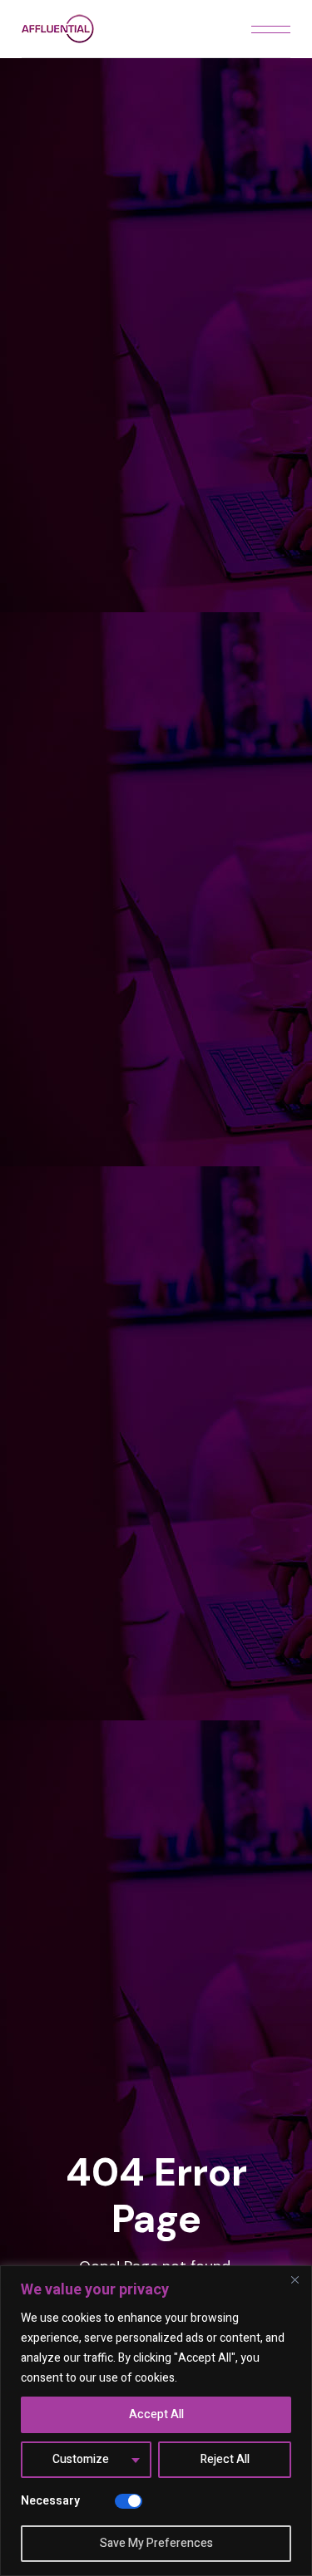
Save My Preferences (156, 2543)
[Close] (295, 2279)
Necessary (50, 2501)
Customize (81, 2459)
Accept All (156, 2414)
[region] (156, 2421)
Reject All (225, 2459)
